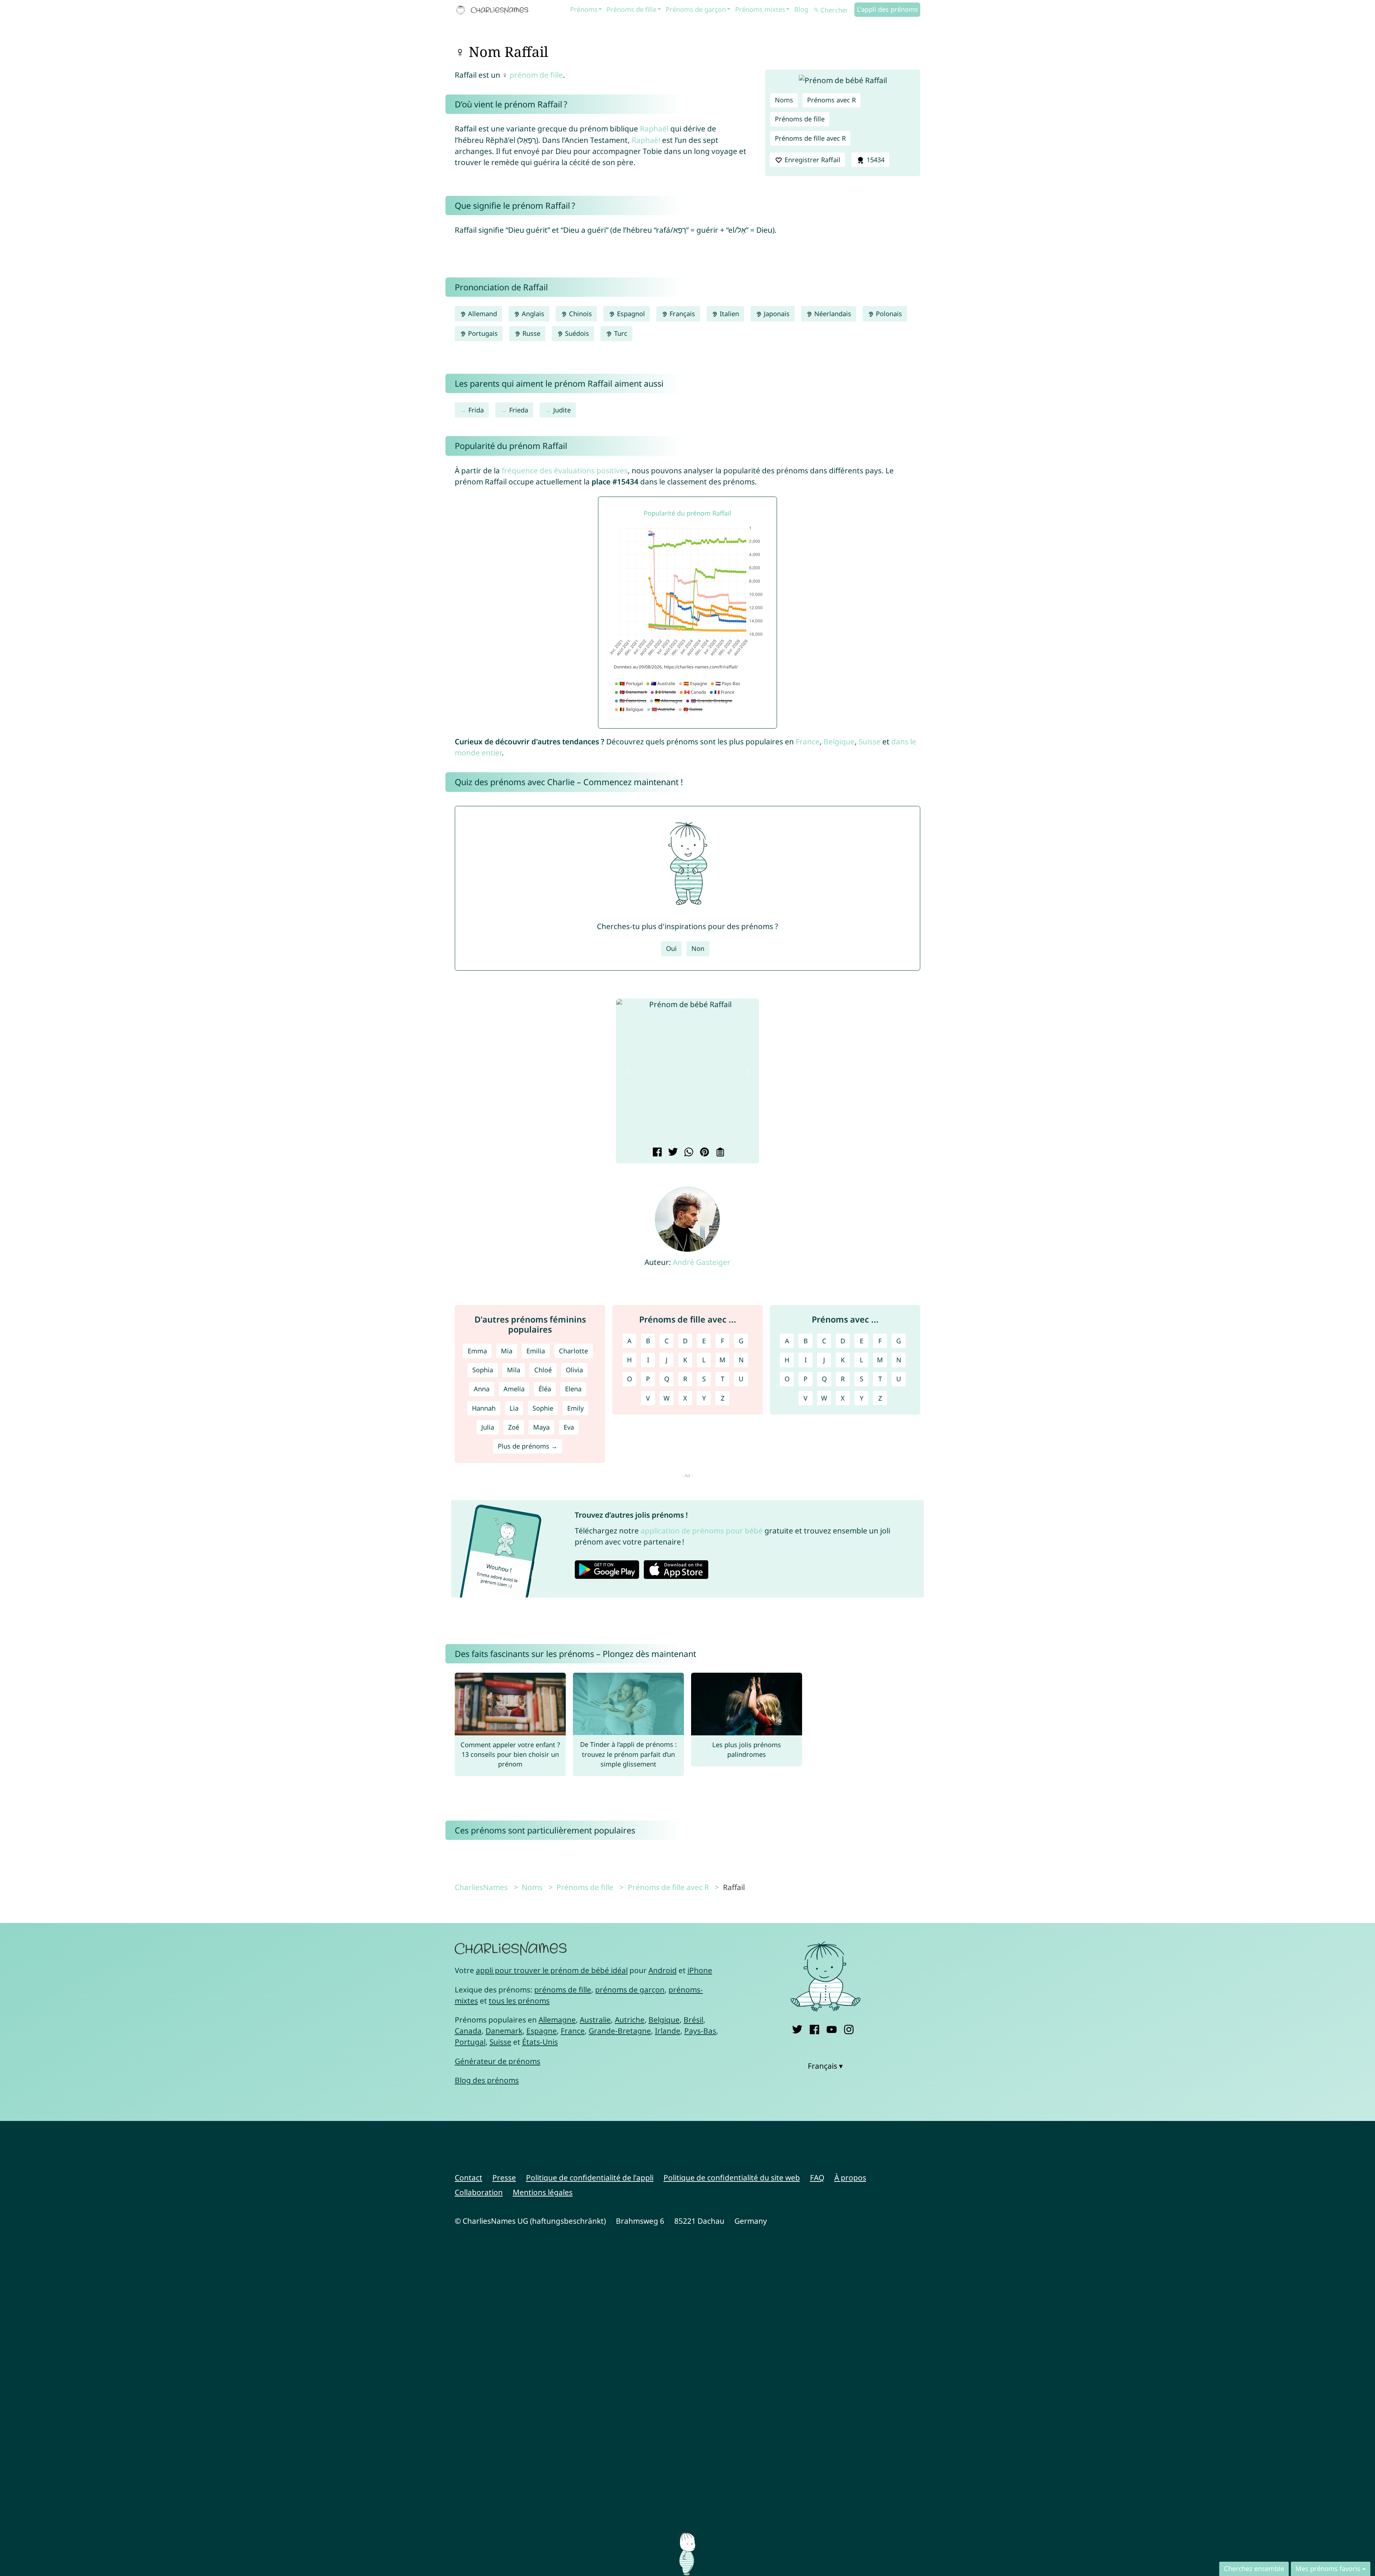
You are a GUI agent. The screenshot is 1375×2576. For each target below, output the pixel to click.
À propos (850, 2178)
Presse (504, 2178)
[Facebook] (814, 2028)
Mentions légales (543, 2192)
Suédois (576, 333)
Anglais (532, 314)
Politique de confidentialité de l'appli (590, 2178)
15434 (875, 160)
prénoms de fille (563, 1990)
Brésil (693, 2020)
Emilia (536, 1351)
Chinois (580, 314)
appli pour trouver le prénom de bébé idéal (552, 1970)
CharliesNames (481, 1887)
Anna (482, 1389)
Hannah (484, 1408)
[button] (627, 1072)
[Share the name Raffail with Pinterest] (703, 1153)
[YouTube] (832, 2028)
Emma (477, 1351)
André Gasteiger (702, 1262)
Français (681, 314)
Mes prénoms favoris (1328, 2568)
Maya (541, 1427)
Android (663, 1970)
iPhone (700, 1970)
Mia (507, 1351)
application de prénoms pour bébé (702, 1531)
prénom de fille (536, 75)
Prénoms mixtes (760, 9)
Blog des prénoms (487, 2080)
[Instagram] (849, 2028)
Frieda (519, 410)
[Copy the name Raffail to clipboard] (719, 1153)
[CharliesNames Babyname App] (494, 10)
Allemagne (557, 2020)
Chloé (543, 1370)
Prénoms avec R (831, 100)
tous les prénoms (519, 2001)
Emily (575, 1408)
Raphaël (654, 129)
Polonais (888, 314)
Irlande (668, 2031)
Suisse (870, 741)
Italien (728, 314)
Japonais (776, 314)
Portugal (470, 2042)
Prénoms (584, 9)
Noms (784, 100)
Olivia (574, 1370)
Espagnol (630, 314)
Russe (530, 333)
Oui (671, 948)
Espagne (542, 2031)
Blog (801, 9)
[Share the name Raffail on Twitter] (672, 1153)
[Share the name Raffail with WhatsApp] (688, 1153)
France (808, 741)
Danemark (504, 2031)
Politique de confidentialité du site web (732, 2178)
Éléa (545, 1389)
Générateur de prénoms (498, 2061)
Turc (620, 333)
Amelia (514, 1389)
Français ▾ (825, 2066)
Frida (476, 410)
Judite (562, 410)
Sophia (483, 1370)
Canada (468, 2031)
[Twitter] (797, 2028)
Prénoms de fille (631, 9)
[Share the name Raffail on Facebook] (656, 1153)
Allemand (482, 314)
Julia (488, 1427)
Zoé (514, 1427)
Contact (469, 2178)
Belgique (839, 741)
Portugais (482, 333)
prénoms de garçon (630, 1990)
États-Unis (540, 2042)
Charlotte (573, 1351)
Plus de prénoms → (528, 1446)
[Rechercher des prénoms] (816, 10)
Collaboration (479, 2192)
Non (698, 948)
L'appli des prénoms (887, 9)
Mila (514, 1370)
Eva (569, 1427)
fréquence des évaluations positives (565, 470)
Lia (514, 1408)
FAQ (817, 2178)
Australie (595, 2020)
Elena (573, 1389)
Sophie (543, 1408)
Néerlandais (832, 314)
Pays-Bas (700, 2031)
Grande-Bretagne (620, 2031)
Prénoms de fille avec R (810, 138)
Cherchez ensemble (1254, 2568)
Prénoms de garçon (696, 9)
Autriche (630, 2020)
